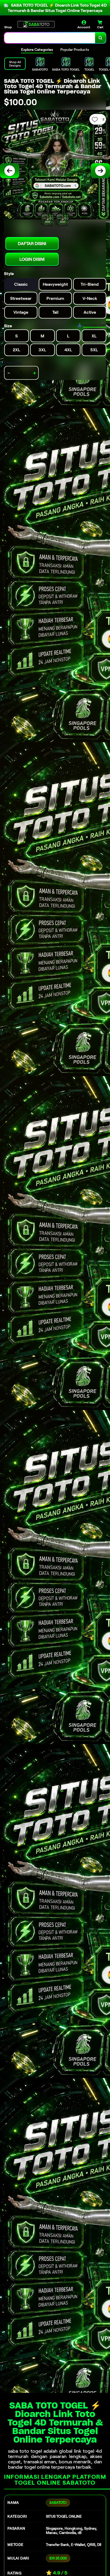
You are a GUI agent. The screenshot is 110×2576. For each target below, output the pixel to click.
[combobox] (50, 38)
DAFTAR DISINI (32, 244)
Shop (8, 27)
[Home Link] (36, 24)
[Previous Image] (10, 171)
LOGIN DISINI (32, 259)
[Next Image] (100, 171)
